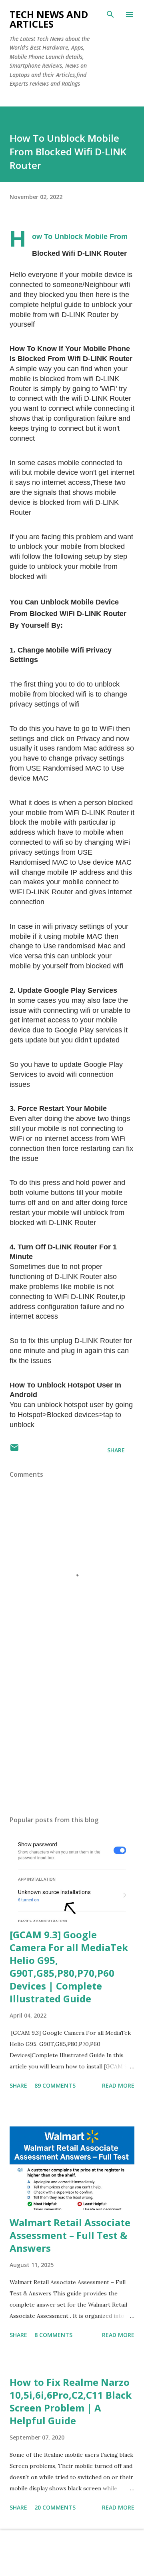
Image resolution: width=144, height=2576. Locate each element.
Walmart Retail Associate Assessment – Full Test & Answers (70, 2235)
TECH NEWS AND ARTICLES (49, 19)
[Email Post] (14, 1450)
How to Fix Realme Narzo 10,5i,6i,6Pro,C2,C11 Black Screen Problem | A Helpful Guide (71, 2401)
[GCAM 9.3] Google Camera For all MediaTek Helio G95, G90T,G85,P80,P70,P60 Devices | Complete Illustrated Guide (69, 1967)
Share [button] (116, 1450)
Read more (118, 2085)
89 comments (55, 2085)
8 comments (53, 2335)
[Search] (110, 14)
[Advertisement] (72, 1740)
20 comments (55, 2507)
